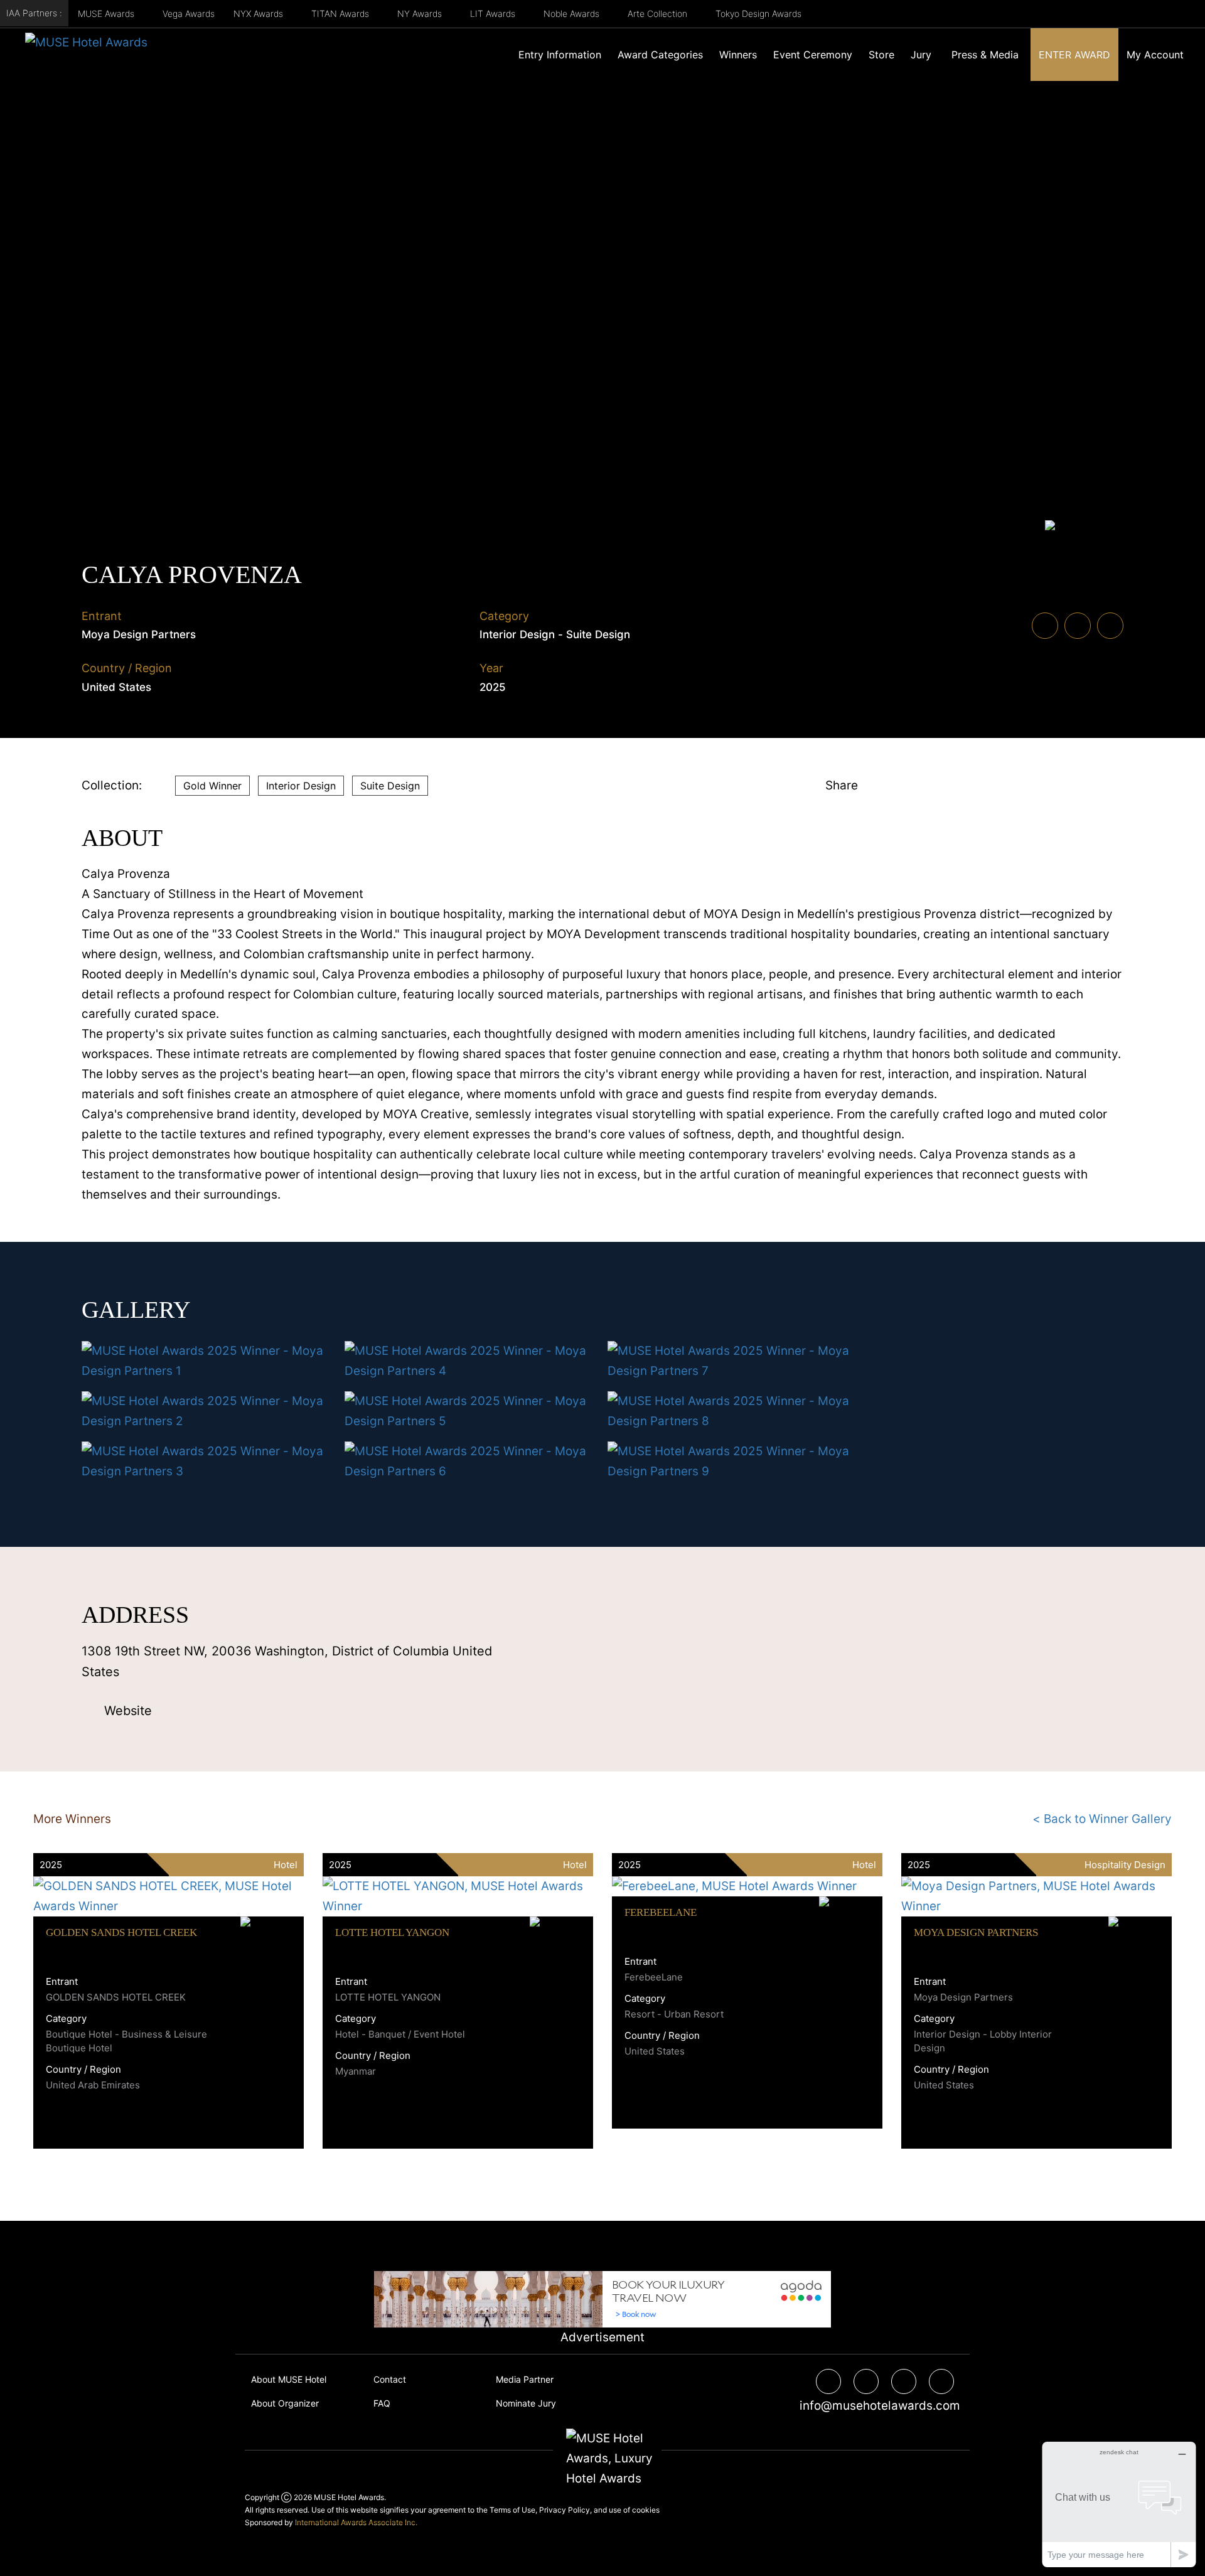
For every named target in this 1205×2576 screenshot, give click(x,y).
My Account (1155, 55)
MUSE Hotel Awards (349, 2497)
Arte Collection (659, 13)
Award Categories (660, 55)
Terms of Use (512, 2510)
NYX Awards (260, 13)
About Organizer (285, 2403)
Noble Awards (573, 13)
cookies (646, 2510)
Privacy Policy (565, 2510)
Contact (390, 2379)
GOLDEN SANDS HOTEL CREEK (121, 1932)
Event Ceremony (813, 55)
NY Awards (421, 13)
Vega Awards (189, 13)
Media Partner (525, 2379)
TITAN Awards (341, 13)
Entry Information (560, 55)
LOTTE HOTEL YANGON (392, 1932)
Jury (921, 55)
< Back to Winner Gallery (1102, 1819)
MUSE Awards (107, 13)
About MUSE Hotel (289, 2379)
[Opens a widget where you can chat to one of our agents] (1119, 2504)
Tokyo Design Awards (758, 13)
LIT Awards (494, 13)
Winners (738, 55)
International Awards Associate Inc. (356, 2522)
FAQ (382, 2403)
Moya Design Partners (976, 1932)
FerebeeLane (661, 1912)
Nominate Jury (526, 2403)
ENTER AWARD (1074, 55)
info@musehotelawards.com (875, 2406)
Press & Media (985, 55)
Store (881, 55)
